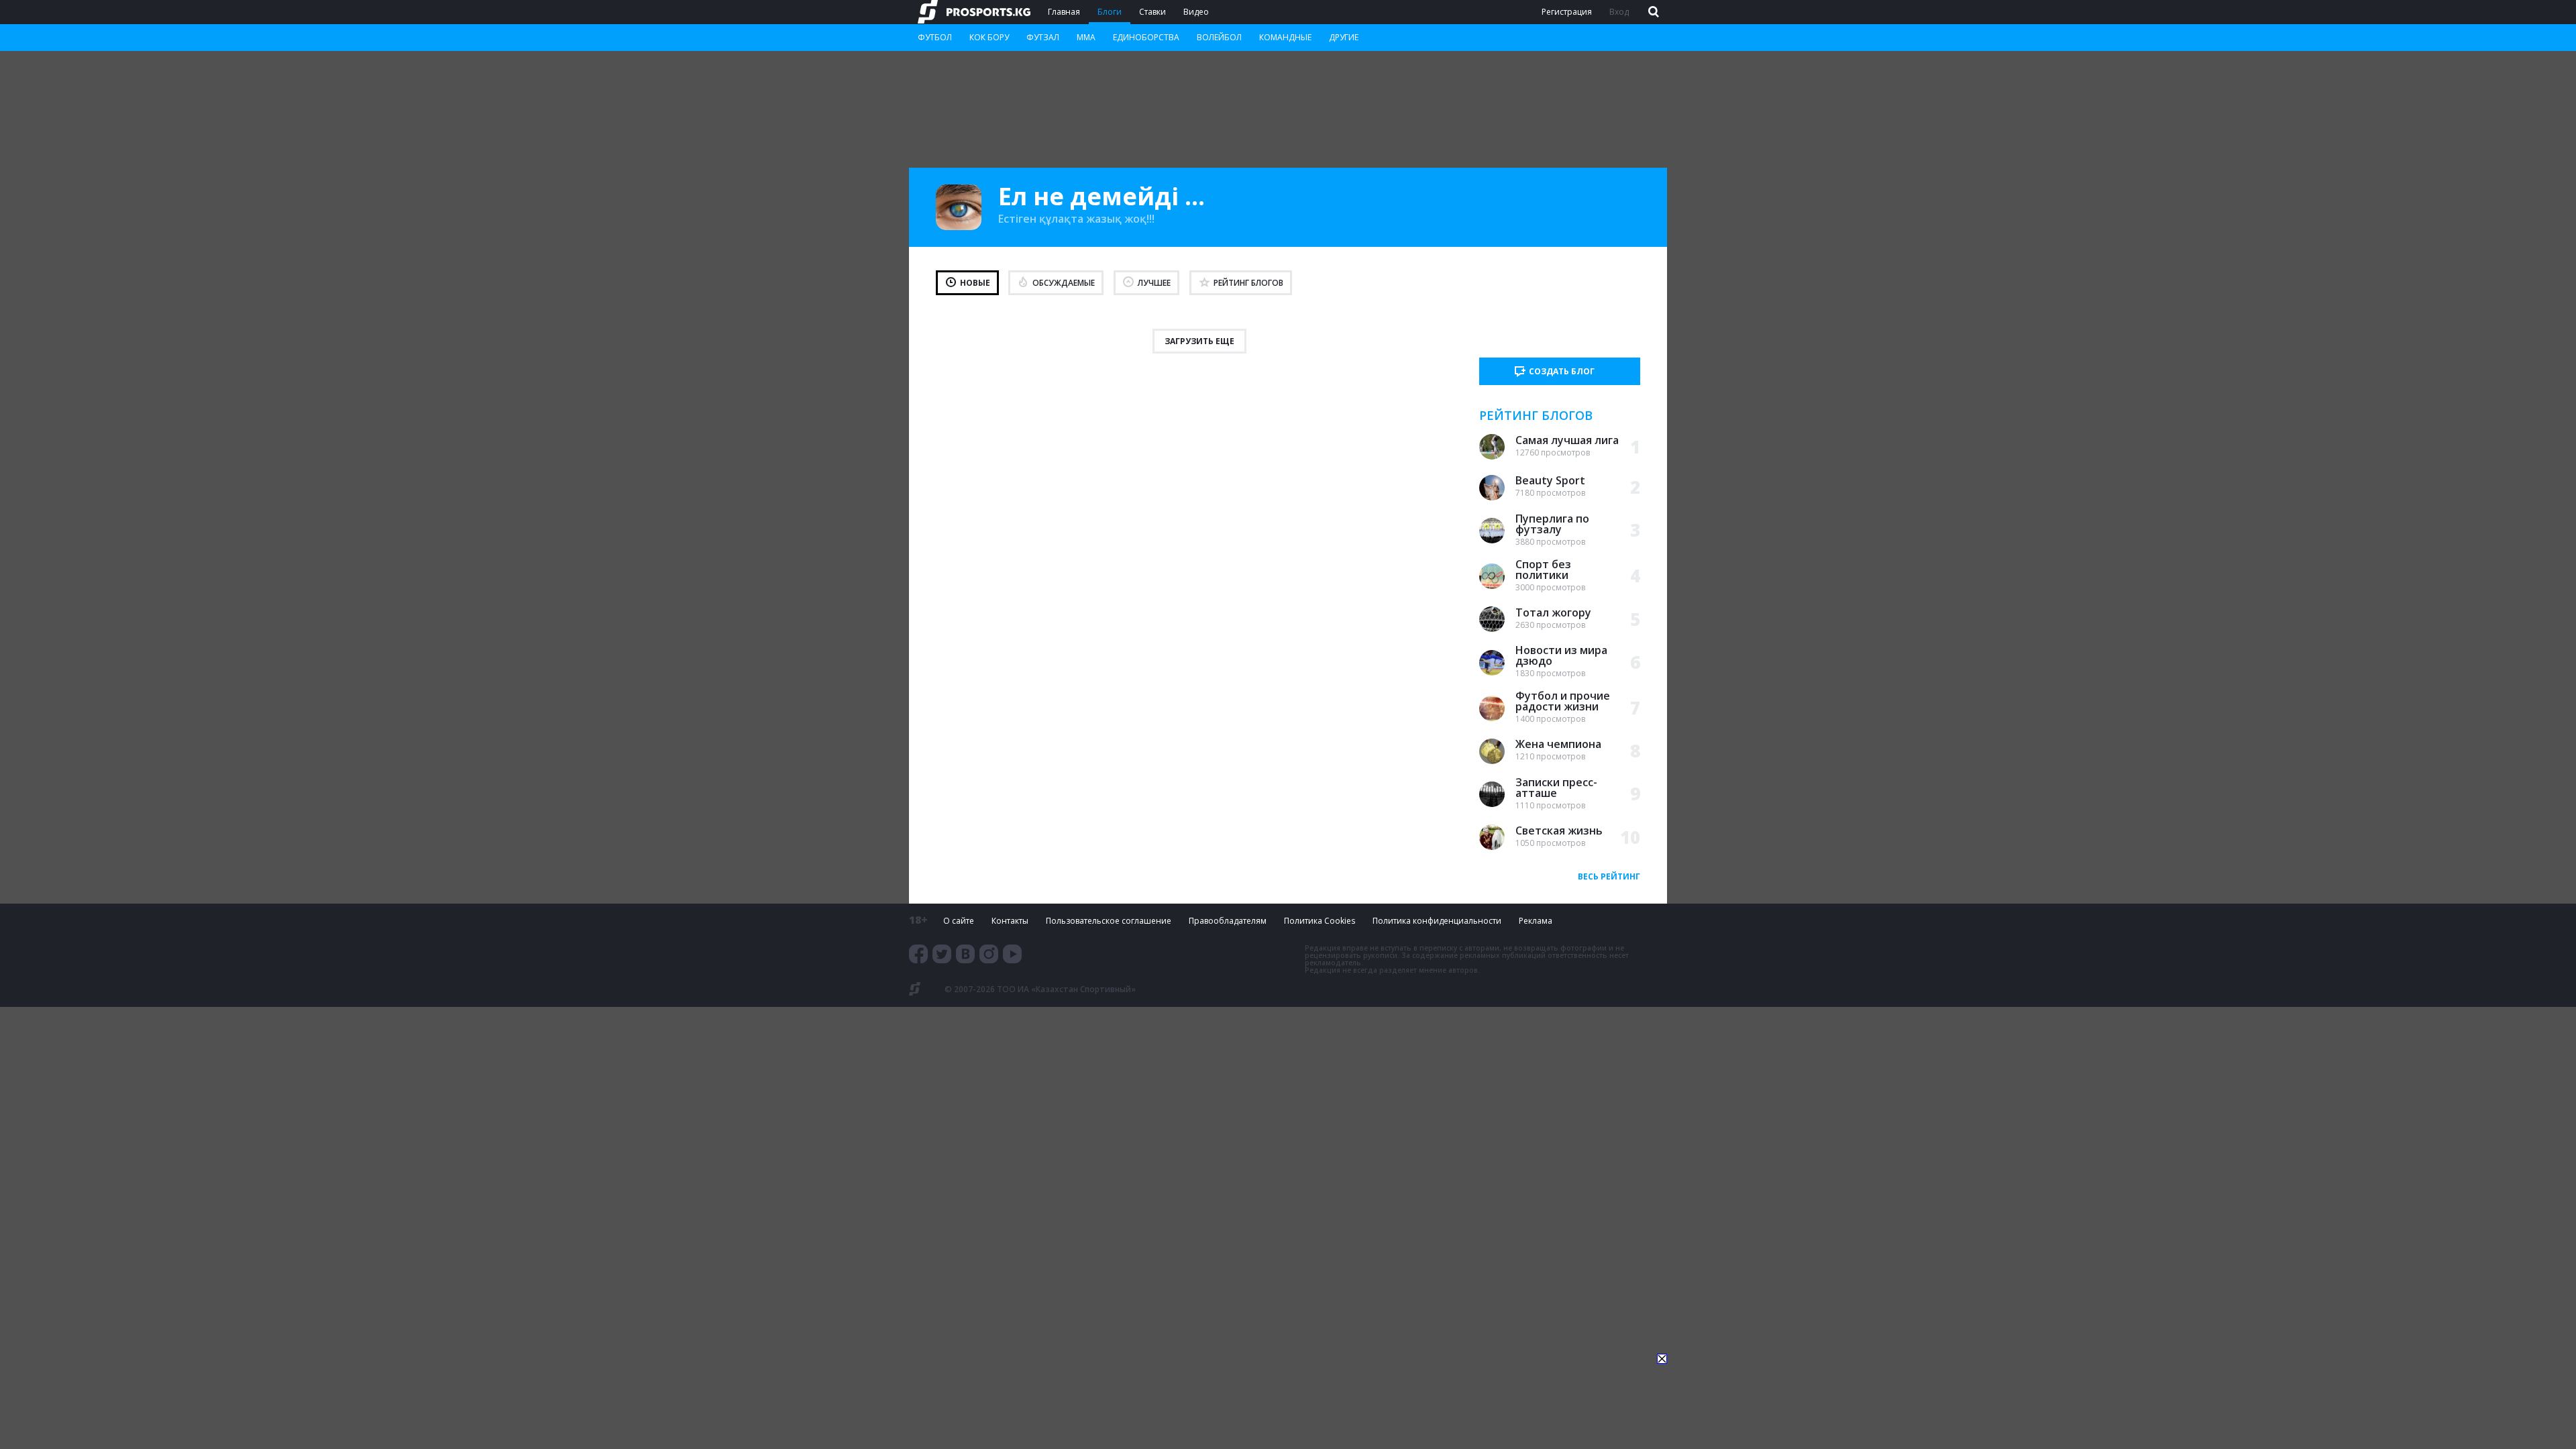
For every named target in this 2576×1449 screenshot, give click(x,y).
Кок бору (989, 37)
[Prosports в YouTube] (1012, 954)
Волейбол (1219, 37)
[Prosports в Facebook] (918, 954)
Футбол (935, 37)
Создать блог (1562, 371)
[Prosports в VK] (965, 954)
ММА (1086, 37)
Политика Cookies (1320, 921)
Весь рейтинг (1609, 876)
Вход (1619, 12)
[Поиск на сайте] (1652, 12)
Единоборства (1146, 37)
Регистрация (1567, 12)
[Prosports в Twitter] (942, 954)
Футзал (1043, 37)
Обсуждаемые (1064, 283)
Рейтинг (1248, 283)
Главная (1064, 12)
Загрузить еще (1199, 341)
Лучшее (1154, 283)
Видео (1196, 12)
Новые (975, 283)
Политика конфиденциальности (1437, 921)
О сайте (959, 921)
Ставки (1152, 12)
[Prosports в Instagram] (989, 954)
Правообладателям (1228, 921)
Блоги (1110, 12)
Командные (1285, 37)
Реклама (1536, 921)
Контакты (1010, 921)
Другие (1344, 37)
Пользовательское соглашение (1109, 921)
